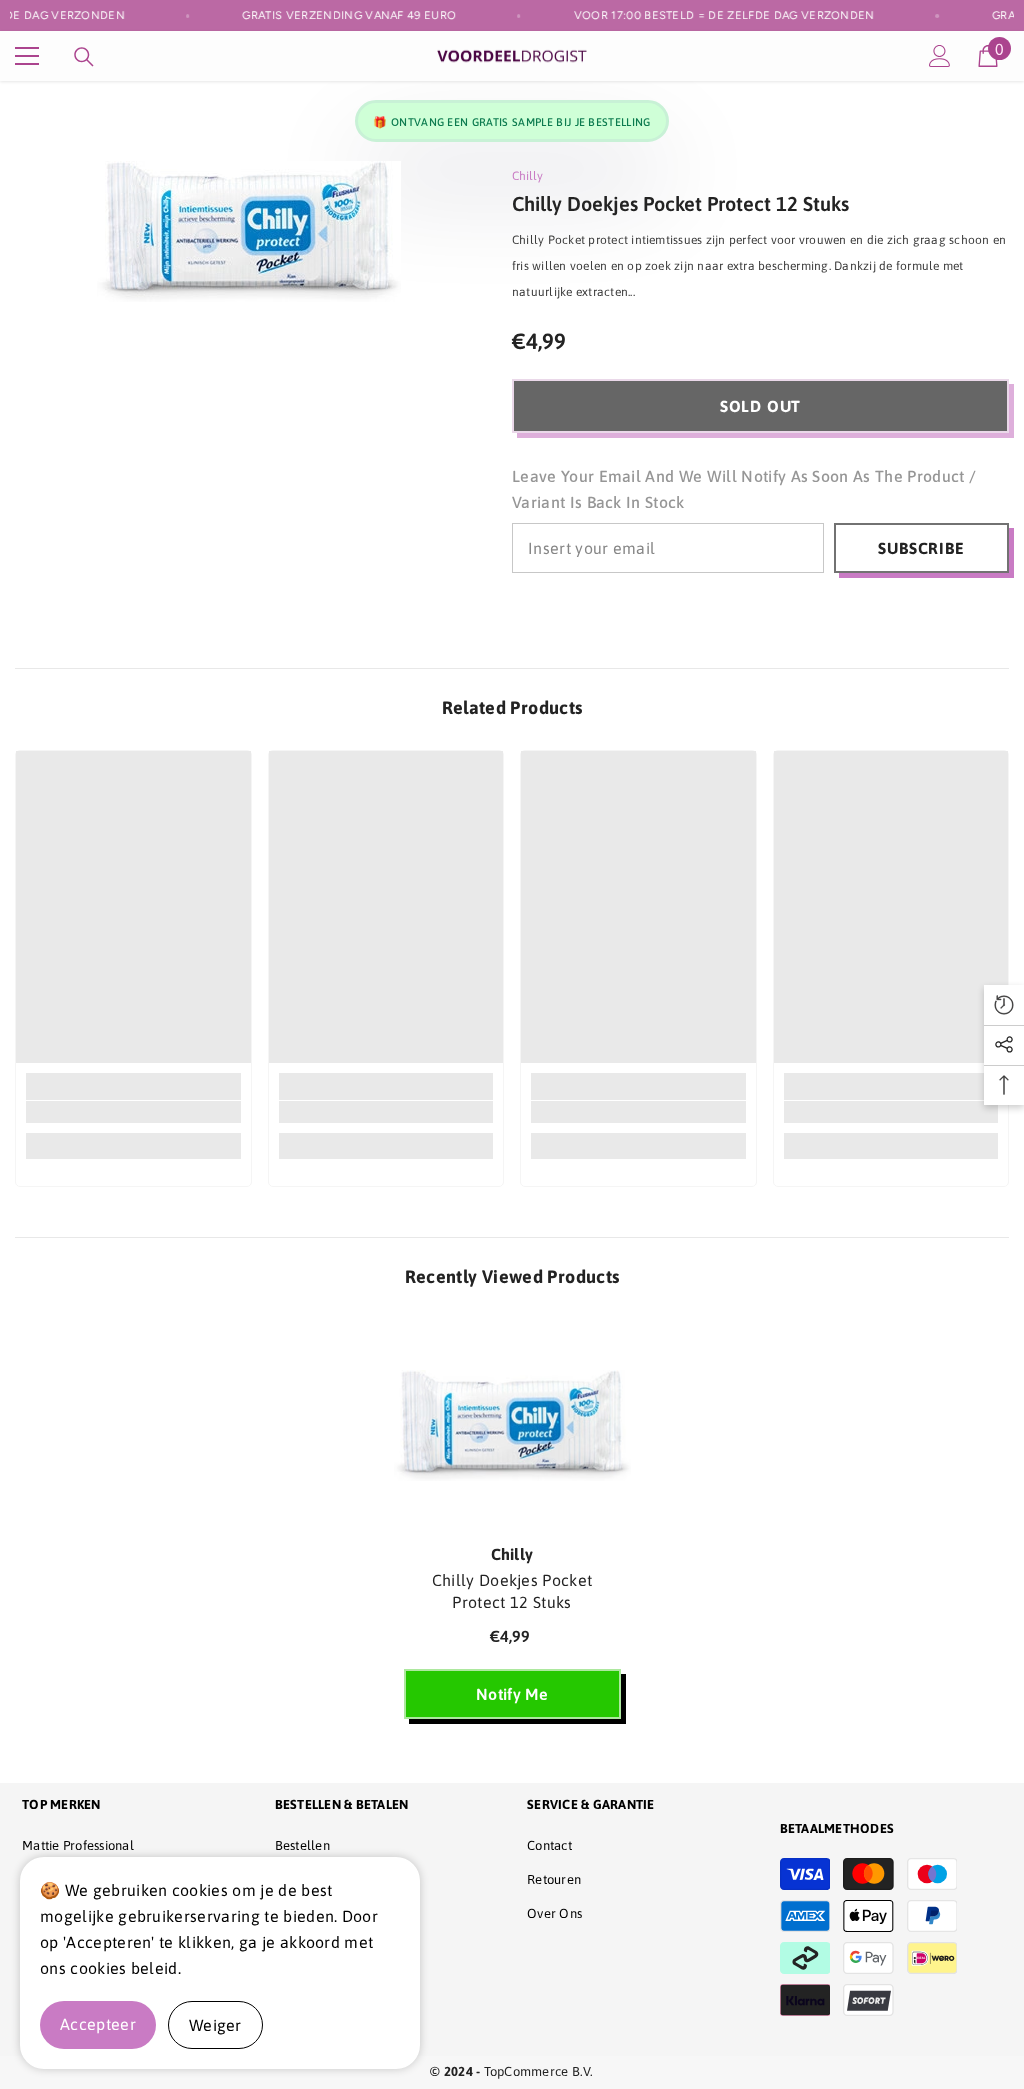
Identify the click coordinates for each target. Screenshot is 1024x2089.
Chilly (527, 176)
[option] (512, 1526)
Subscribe (921, 548)
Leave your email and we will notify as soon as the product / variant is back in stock (744, 489)
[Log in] (940, 56)
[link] (133, 1112)
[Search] (84, 57)
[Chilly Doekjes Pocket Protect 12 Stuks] (512, 1425)
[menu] (27, 56)
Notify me (512, 1694)
